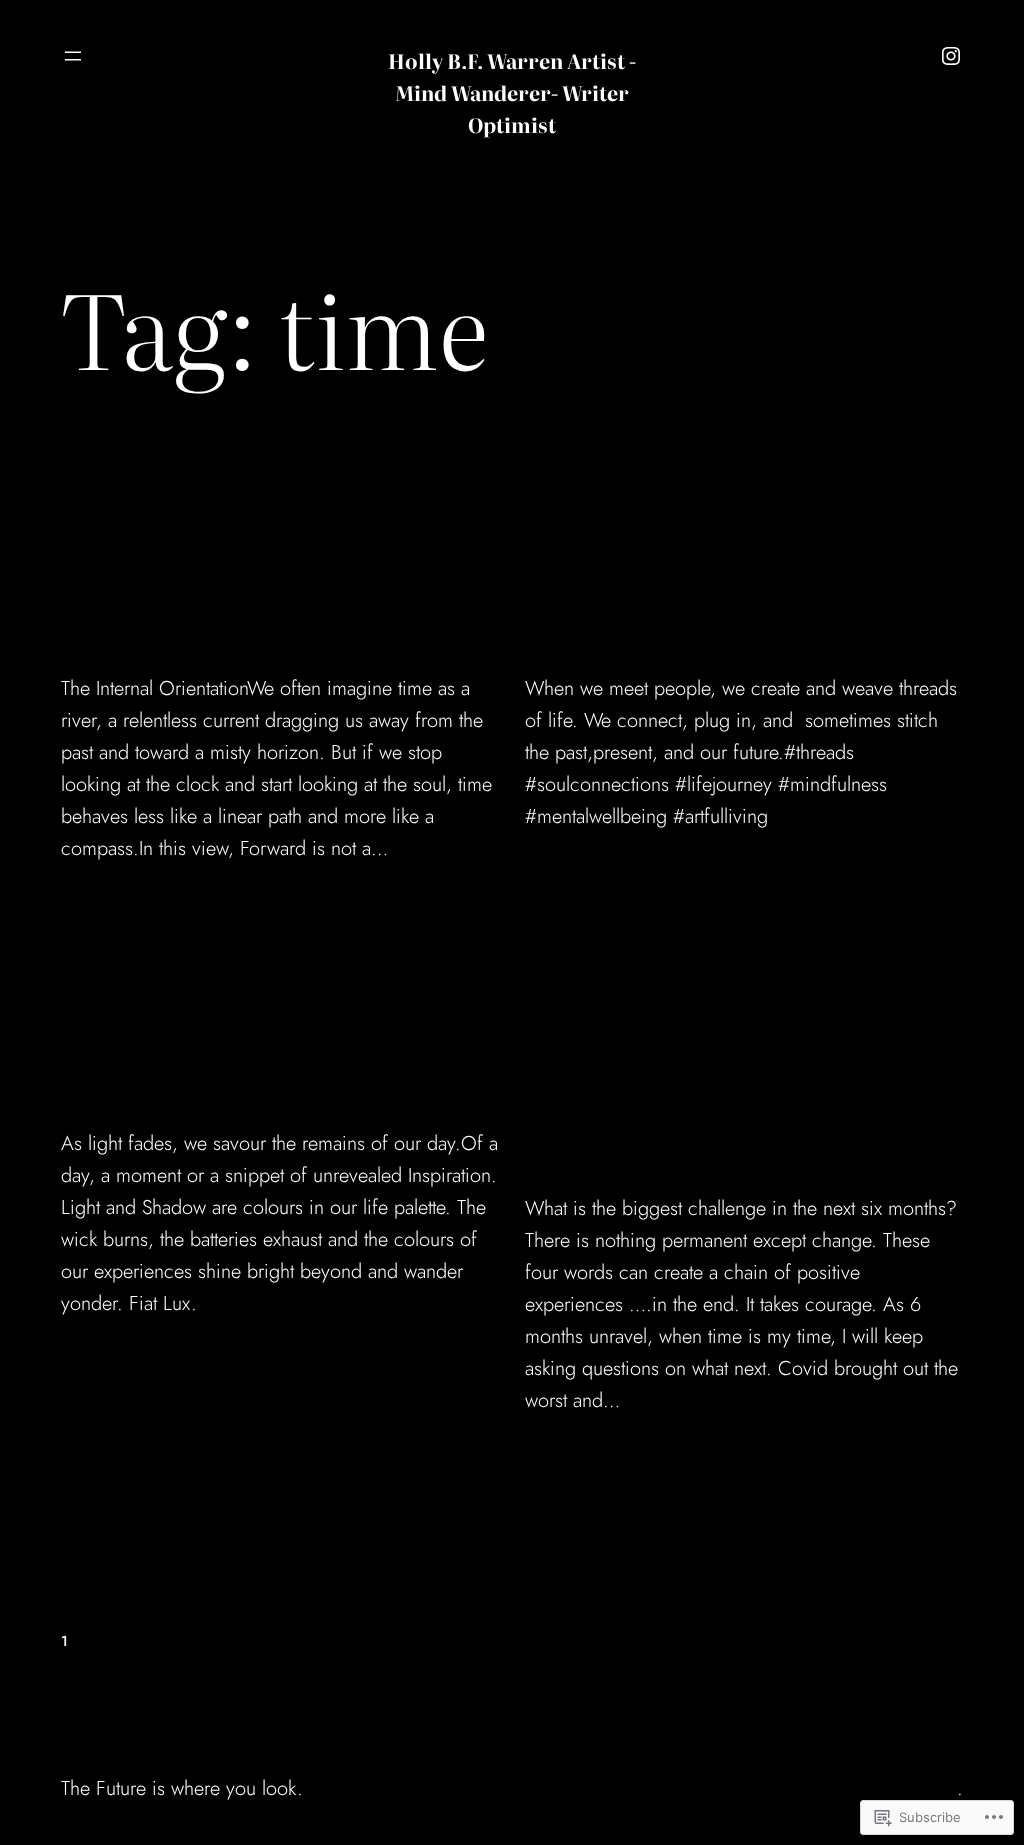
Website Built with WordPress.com (818, 1788)
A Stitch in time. (670, 610)
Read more (109, 911)
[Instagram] (951, 56)
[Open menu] (73, 56)
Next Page (925, 1641)
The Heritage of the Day (273, 1064)
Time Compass (196, 610)
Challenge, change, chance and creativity (719, 1097)
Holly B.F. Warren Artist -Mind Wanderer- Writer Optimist (512, 92)
